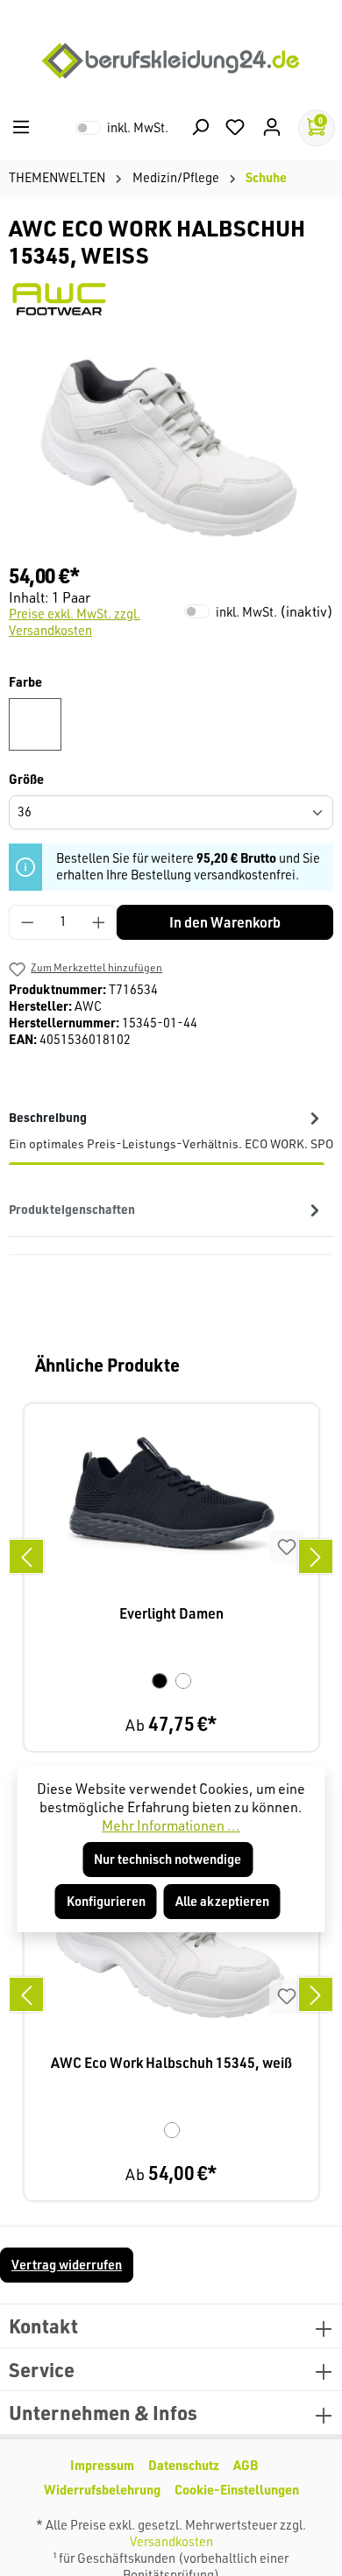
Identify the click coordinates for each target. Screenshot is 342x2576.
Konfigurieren (106, 1901)
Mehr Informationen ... (171, 1825)
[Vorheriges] (26, 1556)
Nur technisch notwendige (167, 1859)
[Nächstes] (316, 1556)
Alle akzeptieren (222, 1901)
